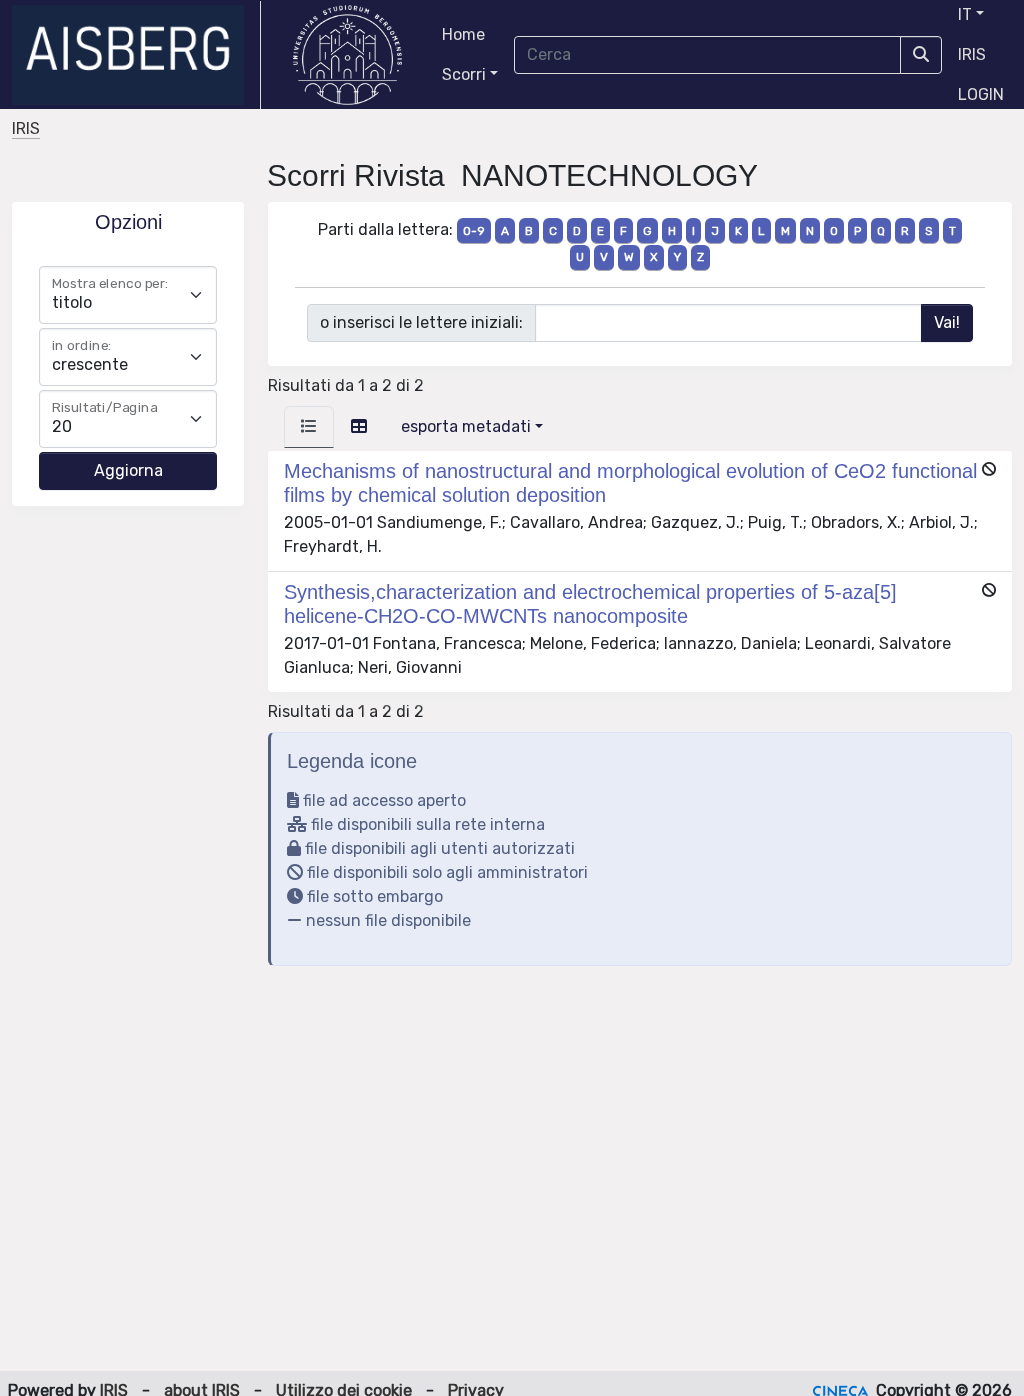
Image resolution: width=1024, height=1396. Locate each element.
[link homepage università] (347, 55)
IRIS (972, 54)
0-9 (474, 231)
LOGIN (981, 94)
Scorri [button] (464, 74)
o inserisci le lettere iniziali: (421, 322)
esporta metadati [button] (466, 426)
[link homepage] (136, 55)
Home (463, 34)
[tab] (309, 427)
